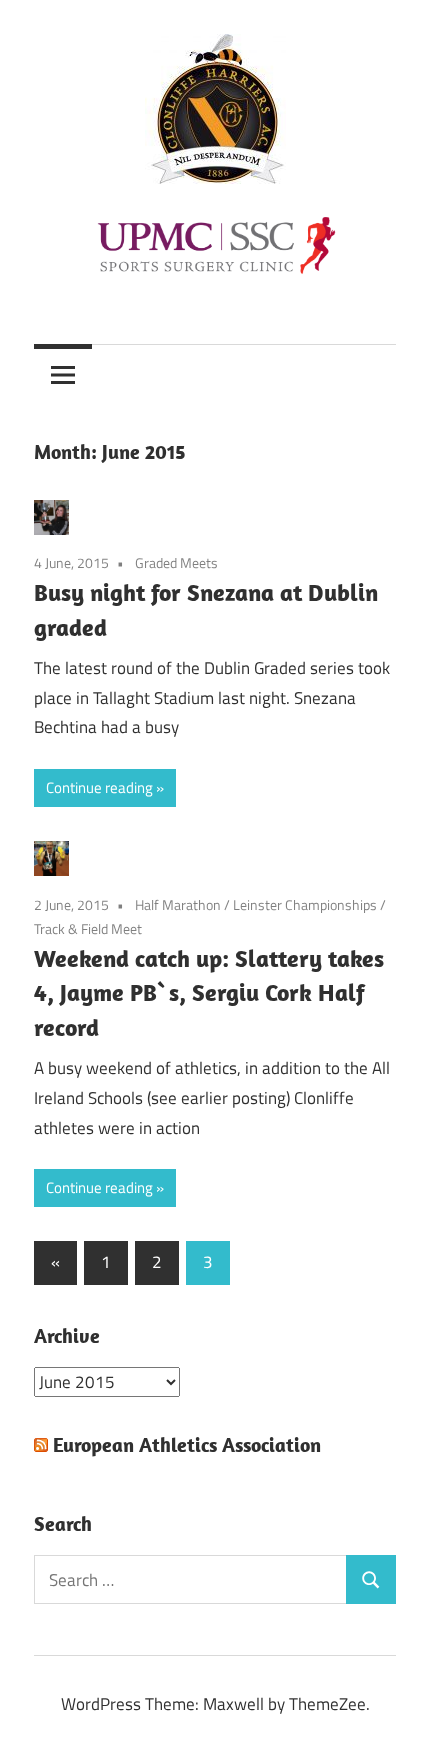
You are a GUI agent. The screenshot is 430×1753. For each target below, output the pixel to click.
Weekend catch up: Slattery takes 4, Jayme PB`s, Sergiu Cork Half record (209, 993)
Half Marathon (178, 904)
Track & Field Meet (88, 928)
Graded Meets (176, 562)
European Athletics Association (187, 1444)
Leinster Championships (305, 904)
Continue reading (99, 787)
